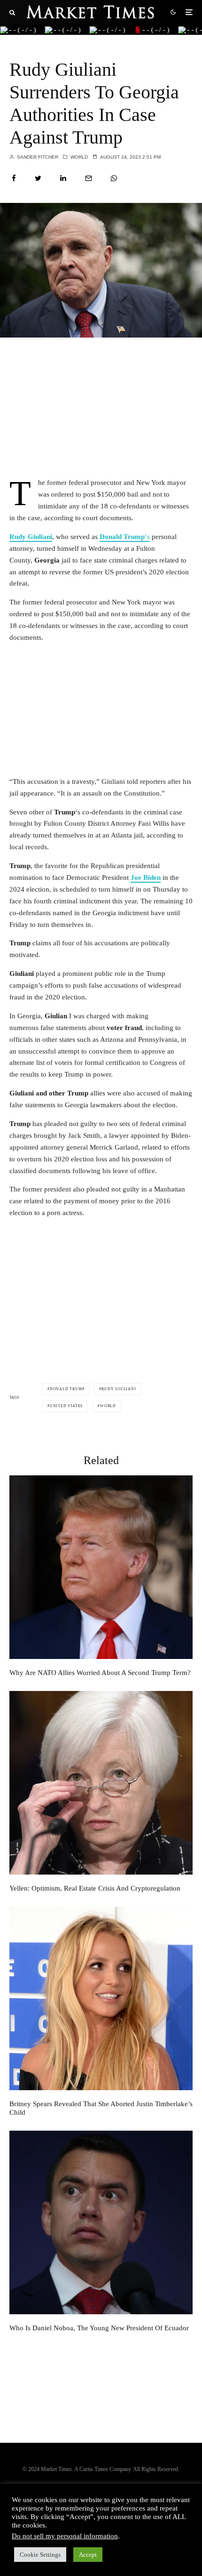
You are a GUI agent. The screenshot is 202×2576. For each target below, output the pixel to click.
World (79, 157)
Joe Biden (146, 877)
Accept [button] (88, 2555)
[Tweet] (38, 178)
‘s (125, 537)
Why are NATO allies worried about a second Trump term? (100, 1673)
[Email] (89, 178)
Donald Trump (67, 1389)
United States (66, 1406)
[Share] (14, 178)
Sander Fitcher (37, 157)
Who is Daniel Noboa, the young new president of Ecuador (99, 2328)
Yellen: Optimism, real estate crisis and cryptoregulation (95, 1888)
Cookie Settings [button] (40, 2555)
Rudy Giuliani (31, 537)
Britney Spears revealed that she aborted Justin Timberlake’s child (101, 2108)
